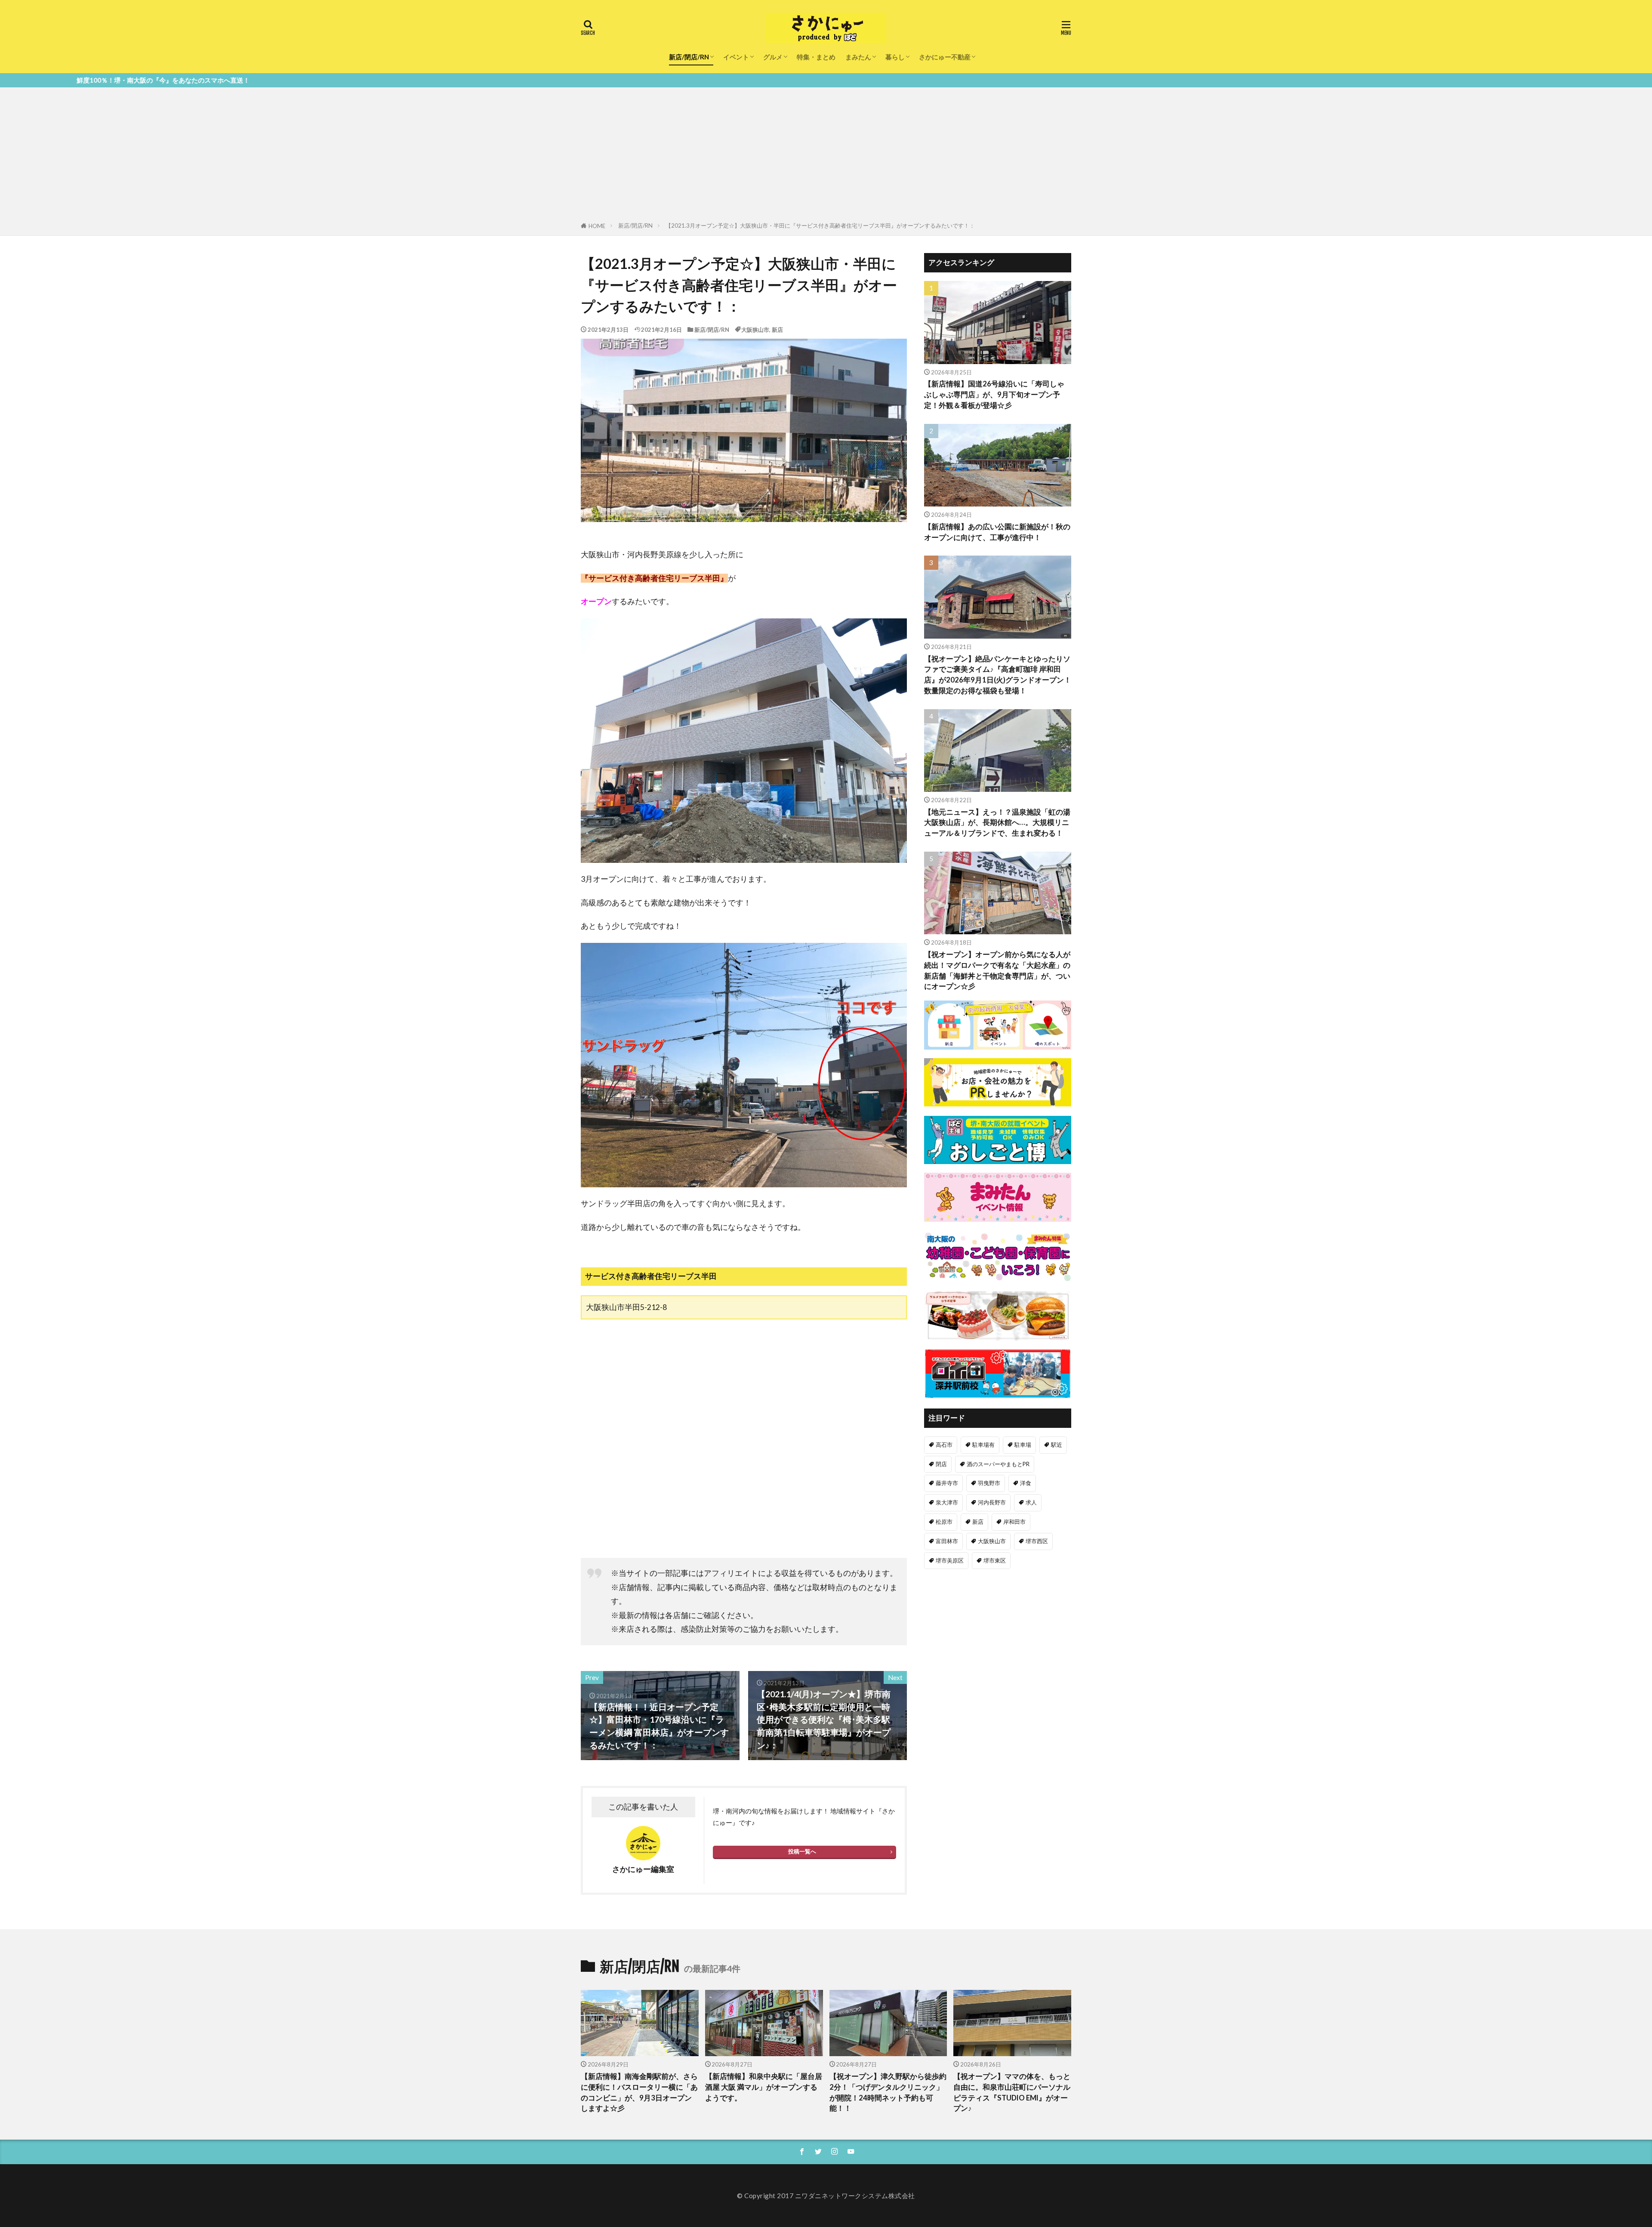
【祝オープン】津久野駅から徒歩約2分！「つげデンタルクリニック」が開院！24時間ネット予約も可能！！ (888, 2092)
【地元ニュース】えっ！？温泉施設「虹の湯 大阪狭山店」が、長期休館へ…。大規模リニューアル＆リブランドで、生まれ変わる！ (997, 823)
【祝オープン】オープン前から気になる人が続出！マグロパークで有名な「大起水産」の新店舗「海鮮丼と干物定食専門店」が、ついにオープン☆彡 (997, 970)
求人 (1031, 1502)
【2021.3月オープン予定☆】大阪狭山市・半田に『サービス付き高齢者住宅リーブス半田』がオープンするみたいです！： (820, 225)
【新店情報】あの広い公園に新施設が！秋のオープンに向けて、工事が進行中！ (997, 532)
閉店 (941, 1464)
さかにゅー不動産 (945, 57)
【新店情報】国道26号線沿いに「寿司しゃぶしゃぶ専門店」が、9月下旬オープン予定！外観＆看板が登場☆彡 (994, 395)
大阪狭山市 (755, 330)
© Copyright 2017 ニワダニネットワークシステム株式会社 (826, 2196)
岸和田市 (1014, 1522)
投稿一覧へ (802, 1851)
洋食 (1026, 1483)
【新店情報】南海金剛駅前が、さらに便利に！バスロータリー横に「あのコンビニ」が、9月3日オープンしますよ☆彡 (639, 2092)
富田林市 (947, 1541)
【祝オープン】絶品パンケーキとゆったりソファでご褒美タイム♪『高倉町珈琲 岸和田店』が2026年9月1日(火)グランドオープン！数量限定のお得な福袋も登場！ (998, 675)
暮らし (895, 57)
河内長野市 (992, 1502)
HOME (597, 226)
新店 (777, 330)
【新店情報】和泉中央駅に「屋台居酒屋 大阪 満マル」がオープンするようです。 (764, 2087)
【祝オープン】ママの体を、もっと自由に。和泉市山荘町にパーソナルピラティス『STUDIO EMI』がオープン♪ (1012, 2092)
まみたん (858, 57)
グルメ (773, 57)
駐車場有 (983, 1445)
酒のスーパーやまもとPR (998, 1464)
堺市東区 (995, 1560)
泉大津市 (947, 1502)
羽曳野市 (989, 1483)
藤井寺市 (947, 1483)
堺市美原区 (950, 1560)
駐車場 (1023, 1445)
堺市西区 (1037, 1541)
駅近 (1057, 1445)
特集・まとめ (816, 57)
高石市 (944, 1445)
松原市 (944, 1522)
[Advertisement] (826, 156)
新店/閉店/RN (689, 57)
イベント (736, 57)
